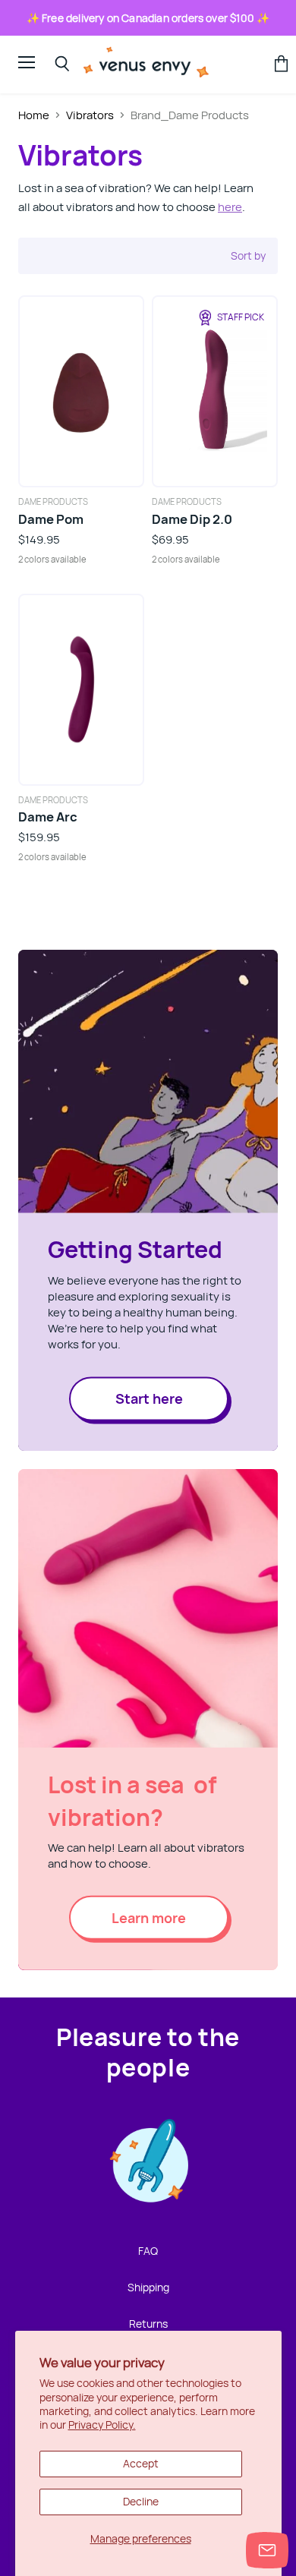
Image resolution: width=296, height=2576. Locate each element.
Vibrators (90, 115)
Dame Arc (48, 817)
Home (34, 115)
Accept (141, 2463)
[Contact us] (267, 2550)
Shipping (148, 2287)
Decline (141, 2501)
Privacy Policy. (102, 2425)
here (230, 207)
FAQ (148, 2251)
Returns (148, 2324)
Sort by (248, 256)
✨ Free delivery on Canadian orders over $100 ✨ (148, 18)
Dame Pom (51, 519)
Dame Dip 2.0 (192, 519)
